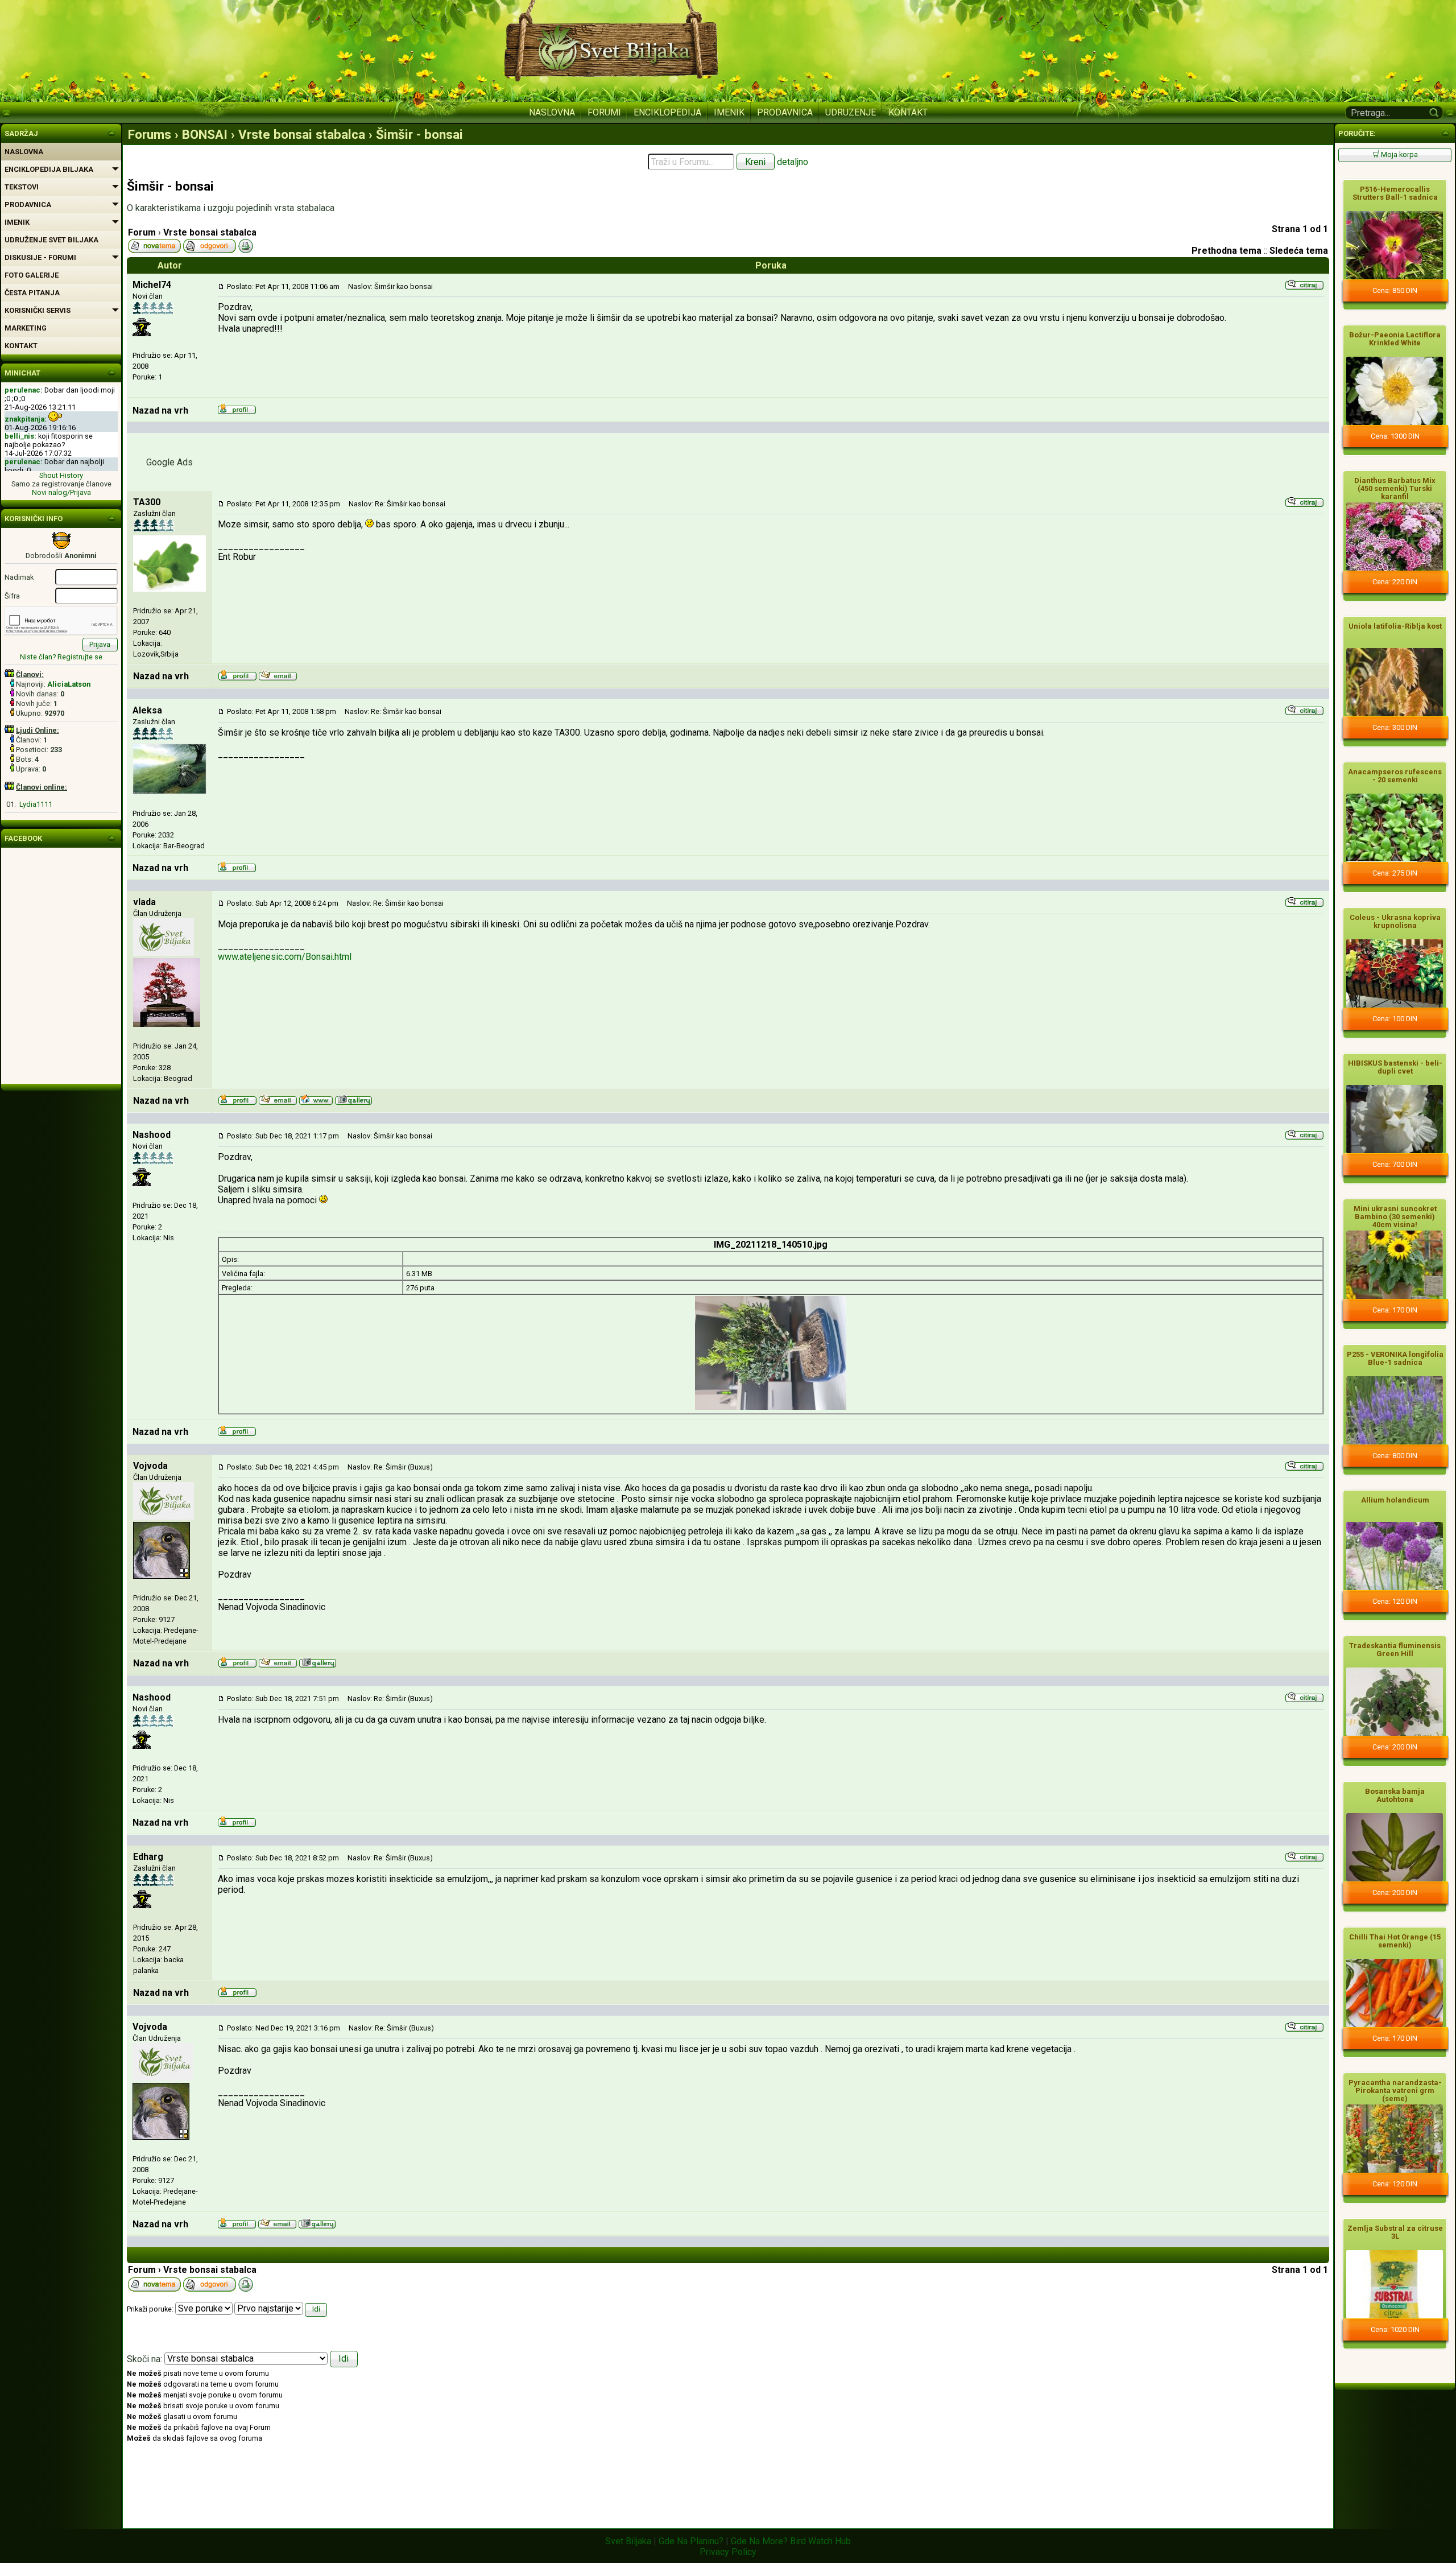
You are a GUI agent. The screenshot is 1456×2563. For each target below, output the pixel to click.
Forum (142, 232)
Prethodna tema (1227, 251)
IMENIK (729, 112)
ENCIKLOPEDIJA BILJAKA (49, 169)
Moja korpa (1399, 154)
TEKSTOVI (22, 187)
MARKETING (26, 328)
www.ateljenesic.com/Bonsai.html (285, 957)
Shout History (61, 475)
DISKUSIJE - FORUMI (40, 257)
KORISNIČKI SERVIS (38, 310)
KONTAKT (908, 112)
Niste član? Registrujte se (61, 657)
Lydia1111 (36, 804)
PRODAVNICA (785, 112)
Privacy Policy (728, 2552)
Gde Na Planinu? (691, 2541)
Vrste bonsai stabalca (210, 232)
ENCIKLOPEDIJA (667, 112)
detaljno (793, 162)
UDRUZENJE (851, 112)
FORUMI (604, 112)
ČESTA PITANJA (32, 293)
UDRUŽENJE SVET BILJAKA (51, 240)
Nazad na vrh (160, 410)
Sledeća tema (1299, 251)
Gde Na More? (759, 2541)
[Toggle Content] (1445, 132)
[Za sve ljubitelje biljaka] (111, 132)
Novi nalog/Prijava (61, 492)
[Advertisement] (771, 461)
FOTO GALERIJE (32, 275)
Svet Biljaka (628, 2541)
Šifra (12, 596)
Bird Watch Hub (820, 2541)
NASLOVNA (552, 112)
